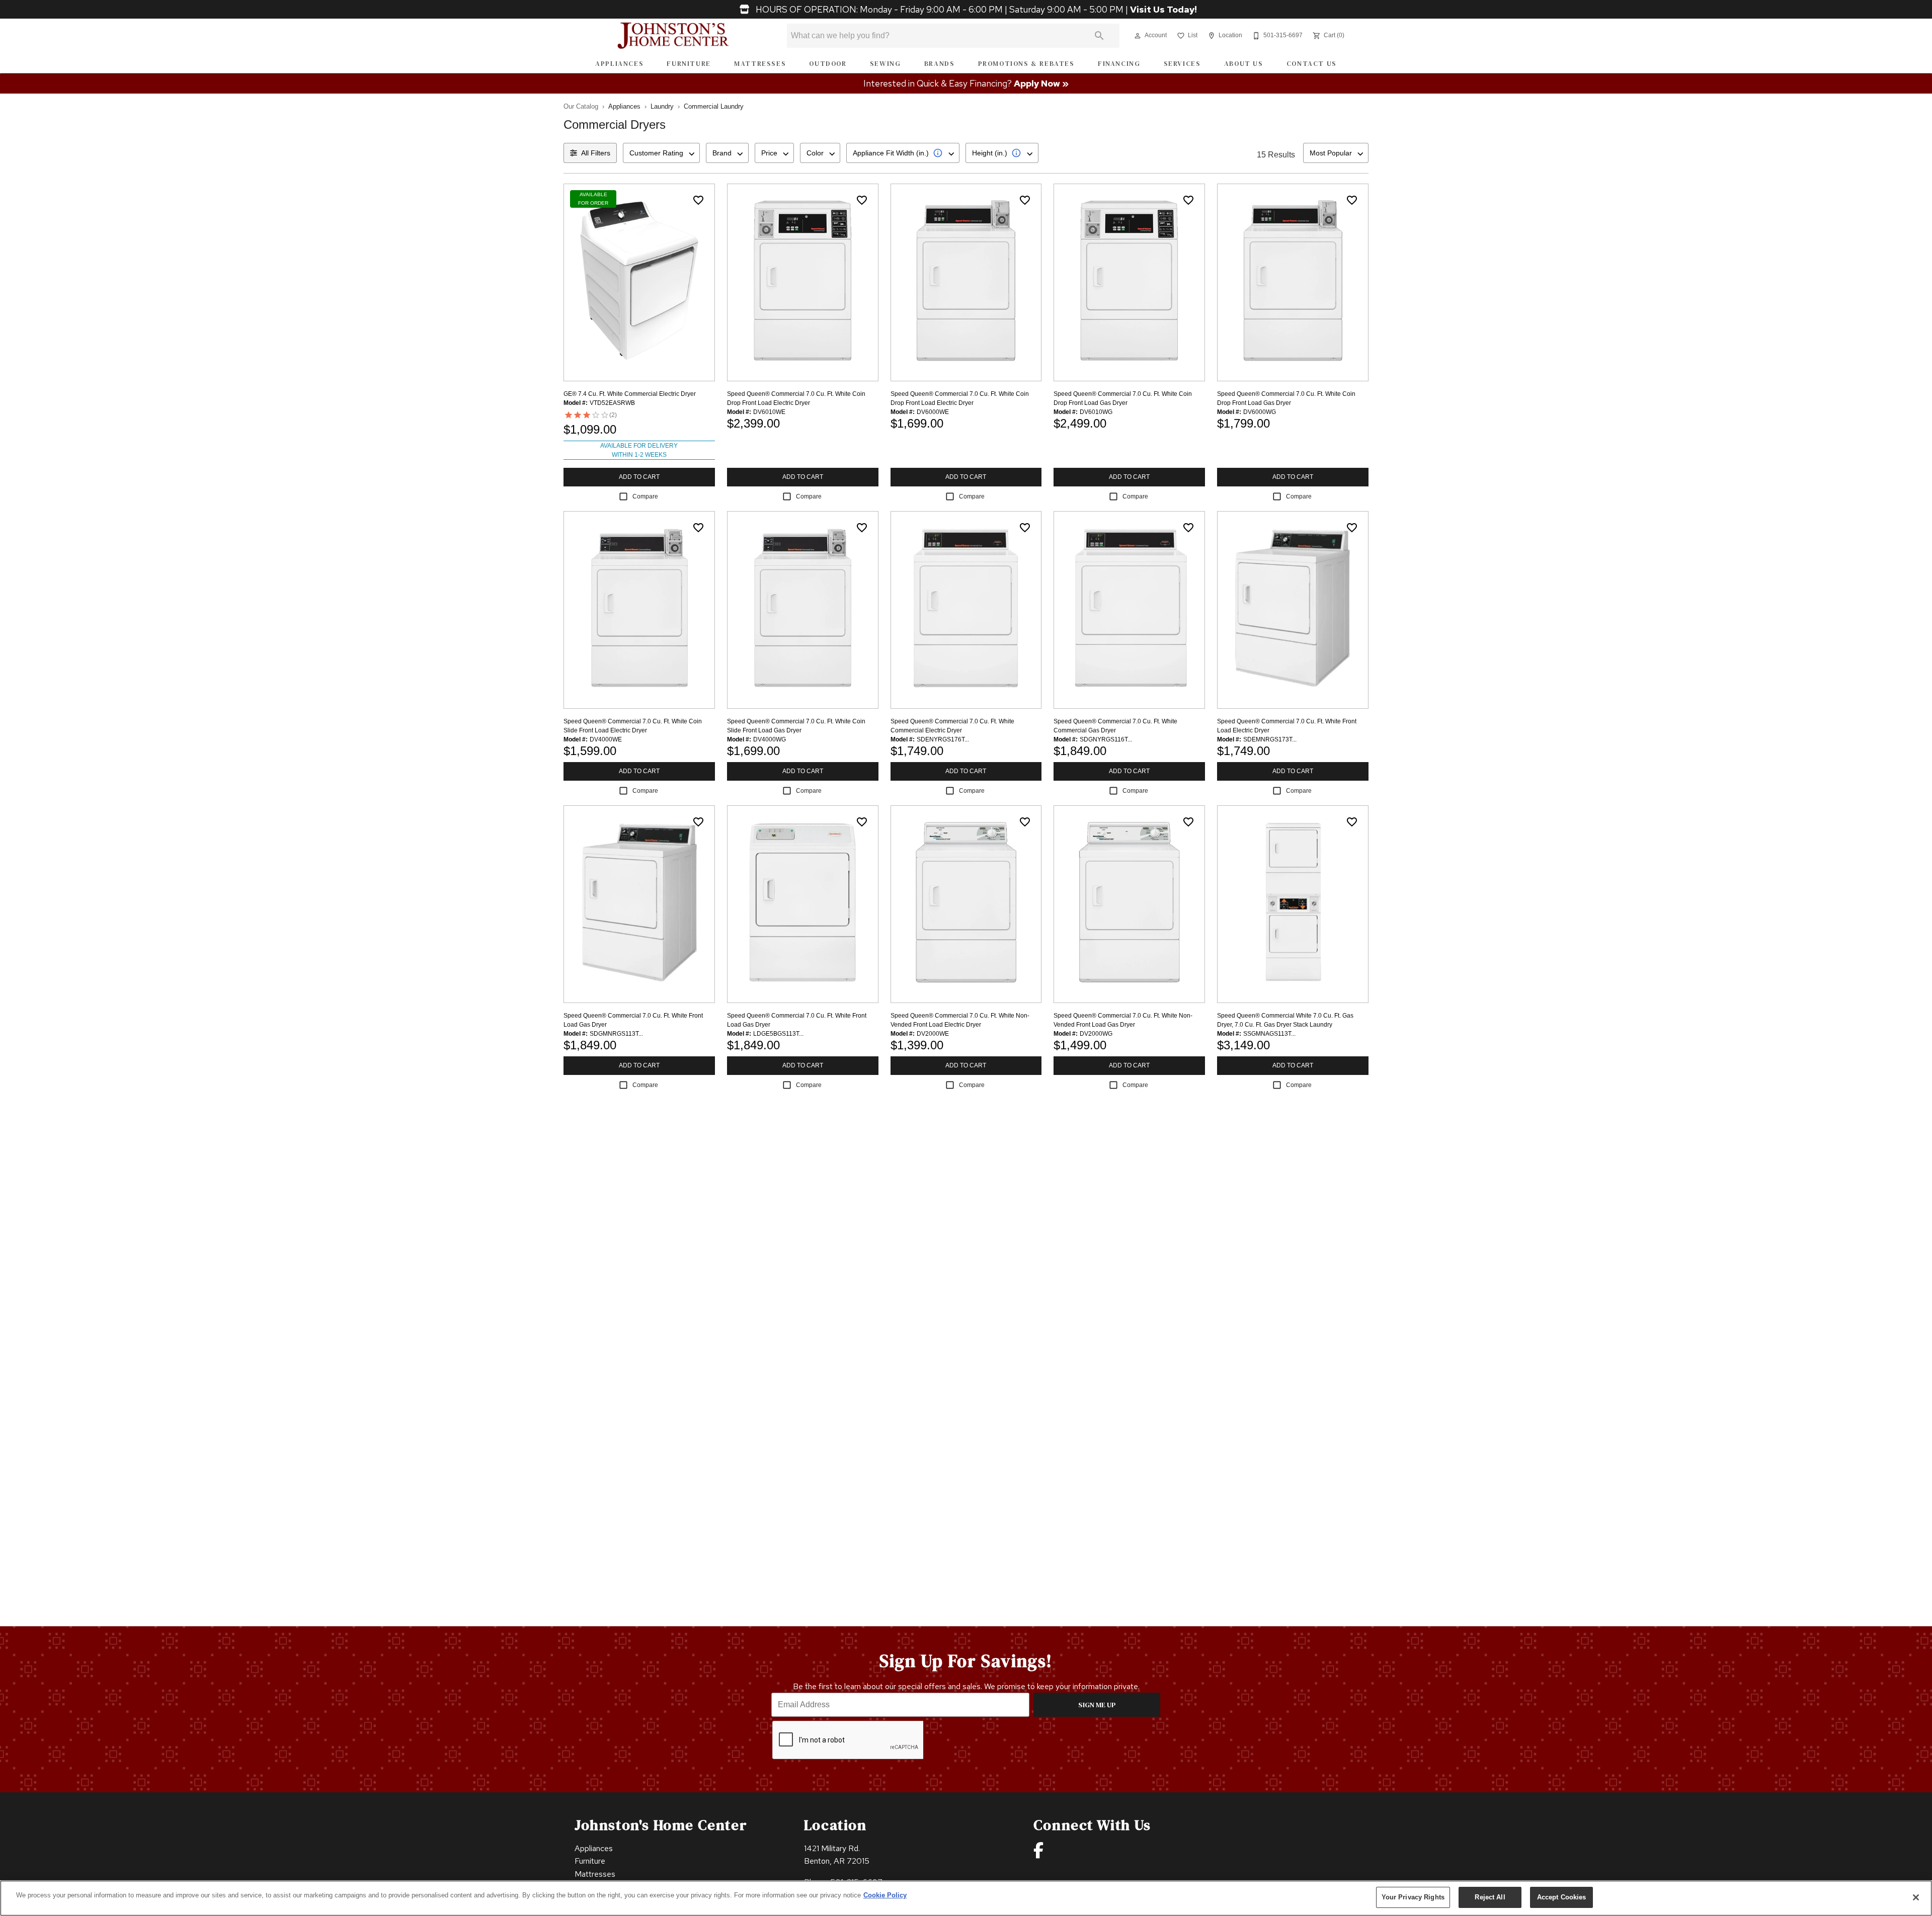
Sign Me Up (1097, 1705)
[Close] (1916, 1897)
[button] (1138, 36)
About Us (1244, 64)
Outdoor (828, 64)
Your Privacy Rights (1413, 1897)
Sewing (886, 64)
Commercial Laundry (714, 106)
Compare (645, 496)
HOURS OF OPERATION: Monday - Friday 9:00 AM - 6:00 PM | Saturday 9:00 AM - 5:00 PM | (975, 10)
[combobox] (661, 153)
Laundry (662, 106)
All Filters (596, 153)
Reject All (1490, 1897)
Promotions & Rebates (1026, 64)
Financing (1119, 64)
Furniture (689, 64)
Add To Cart (639, 477)
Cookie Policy (885, 1895)
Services (1182, 64)
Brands (940, 64)
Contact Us (1312, 64)
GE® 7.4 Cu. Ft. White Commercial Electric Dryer (630, 394)
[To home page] (673, 36)
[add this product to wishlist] (698, 200)
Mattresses (760, 64)
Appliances (619, 64)
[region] (966, 1898)
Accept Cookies (1562, 1897)
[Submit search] (1099, 36)
